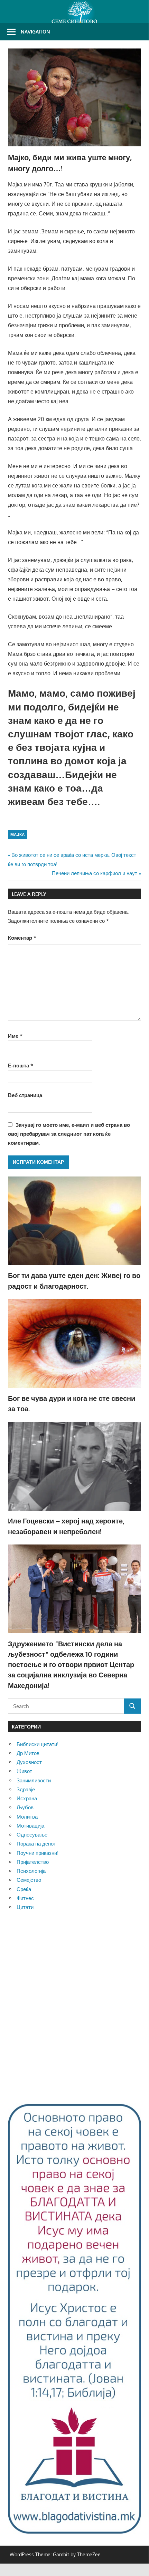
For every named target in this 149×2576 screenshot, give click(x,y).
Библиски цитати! (38, 1744)
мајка (18, 835)
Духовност (29, 1762)
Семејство (29, 1880)
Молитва (27, 1817)
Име (15, 1036)
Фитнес (25, 1898)
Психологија (31, 1871)
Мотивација (30, 1826)
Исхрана (27, 1798)
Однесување (32, 1835)
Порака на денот (36, 1844)
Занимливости (34, 1780)
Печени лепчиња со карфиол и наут (95, 873)
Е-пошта (21, 1066)
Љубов (25, 1807)
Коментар (22, 938)
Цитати (25, 1907)
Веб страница (25, 1095)
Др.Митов (28, 1753)
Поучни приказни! (38, 1853)
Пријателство (33, 1862)
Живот (24, 1771)
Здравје (26, 1789)
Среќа (24, 1889)
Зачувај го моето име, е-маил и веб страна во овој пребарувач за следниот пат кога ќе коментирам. (69, 1134)
